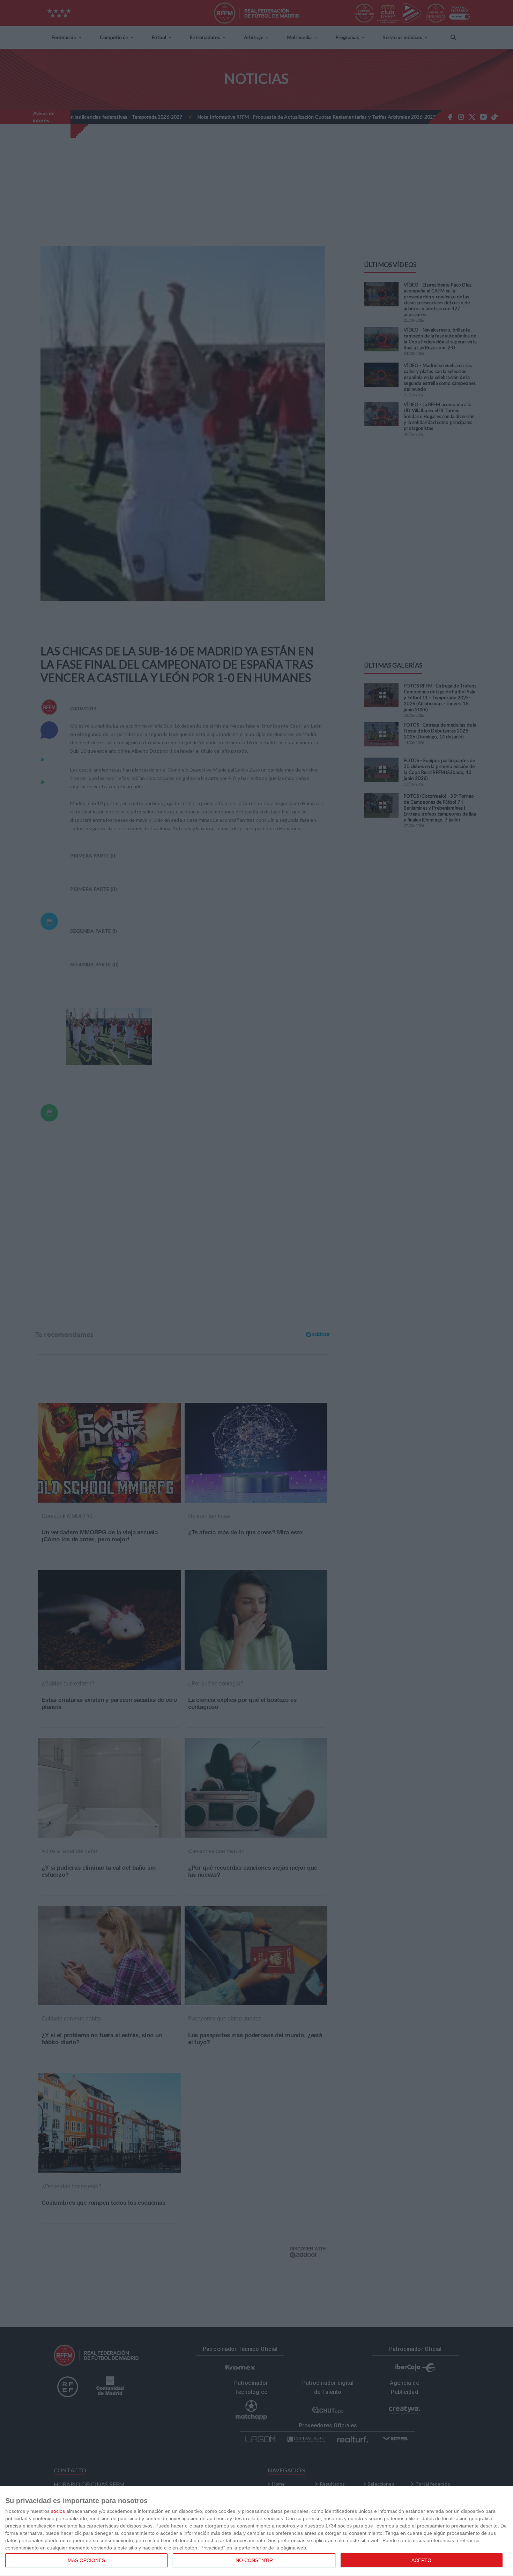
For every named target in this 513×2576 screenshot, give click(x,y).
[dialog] (256, 2531)
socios (58, 2511)
